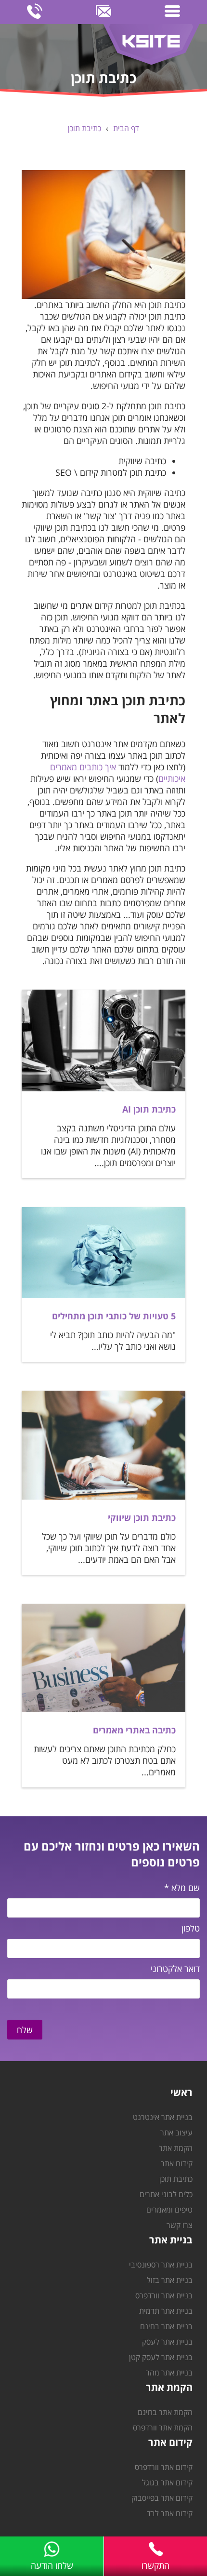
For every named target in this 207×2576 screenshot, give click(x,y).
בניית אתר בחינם (166, 2326)
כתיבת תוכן (84, 128)
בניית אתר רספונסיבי (161, 2265)
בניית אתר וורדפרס (164, 2295)
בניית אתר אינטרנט (163, 2117)
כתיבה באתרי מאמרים (134, 1730)
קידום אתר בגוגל (167, 2482)
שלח (25, 2030)
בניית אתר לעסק (167, 2342)
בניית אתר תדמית (166, 2311)
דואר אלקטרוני (175, 1969)
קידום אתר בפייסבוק (162, 2498)
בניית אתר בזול (170, 2280)
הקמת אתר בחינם (165, 2412)
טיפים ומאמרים (169, 2210)
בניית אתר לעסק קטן (161, 2357)
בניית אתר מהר (169, 2373)
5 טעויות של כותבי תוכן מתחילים (114, 1316)
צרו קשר (180, 2225)
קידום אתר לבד (170, 2513)
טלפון (191, 1928)
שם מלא (182, 1888)
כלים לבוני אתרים (166, 2194)
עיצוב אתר (176, 2133)
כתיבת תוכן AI (149, 1109)
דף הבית (126, 128)
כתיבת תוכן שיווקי (142, 1517)
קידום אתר (177, 2163)
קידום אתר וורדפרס (164, 2467)
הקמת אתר (176, 2148)
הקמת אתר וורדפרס (163, 2428)
